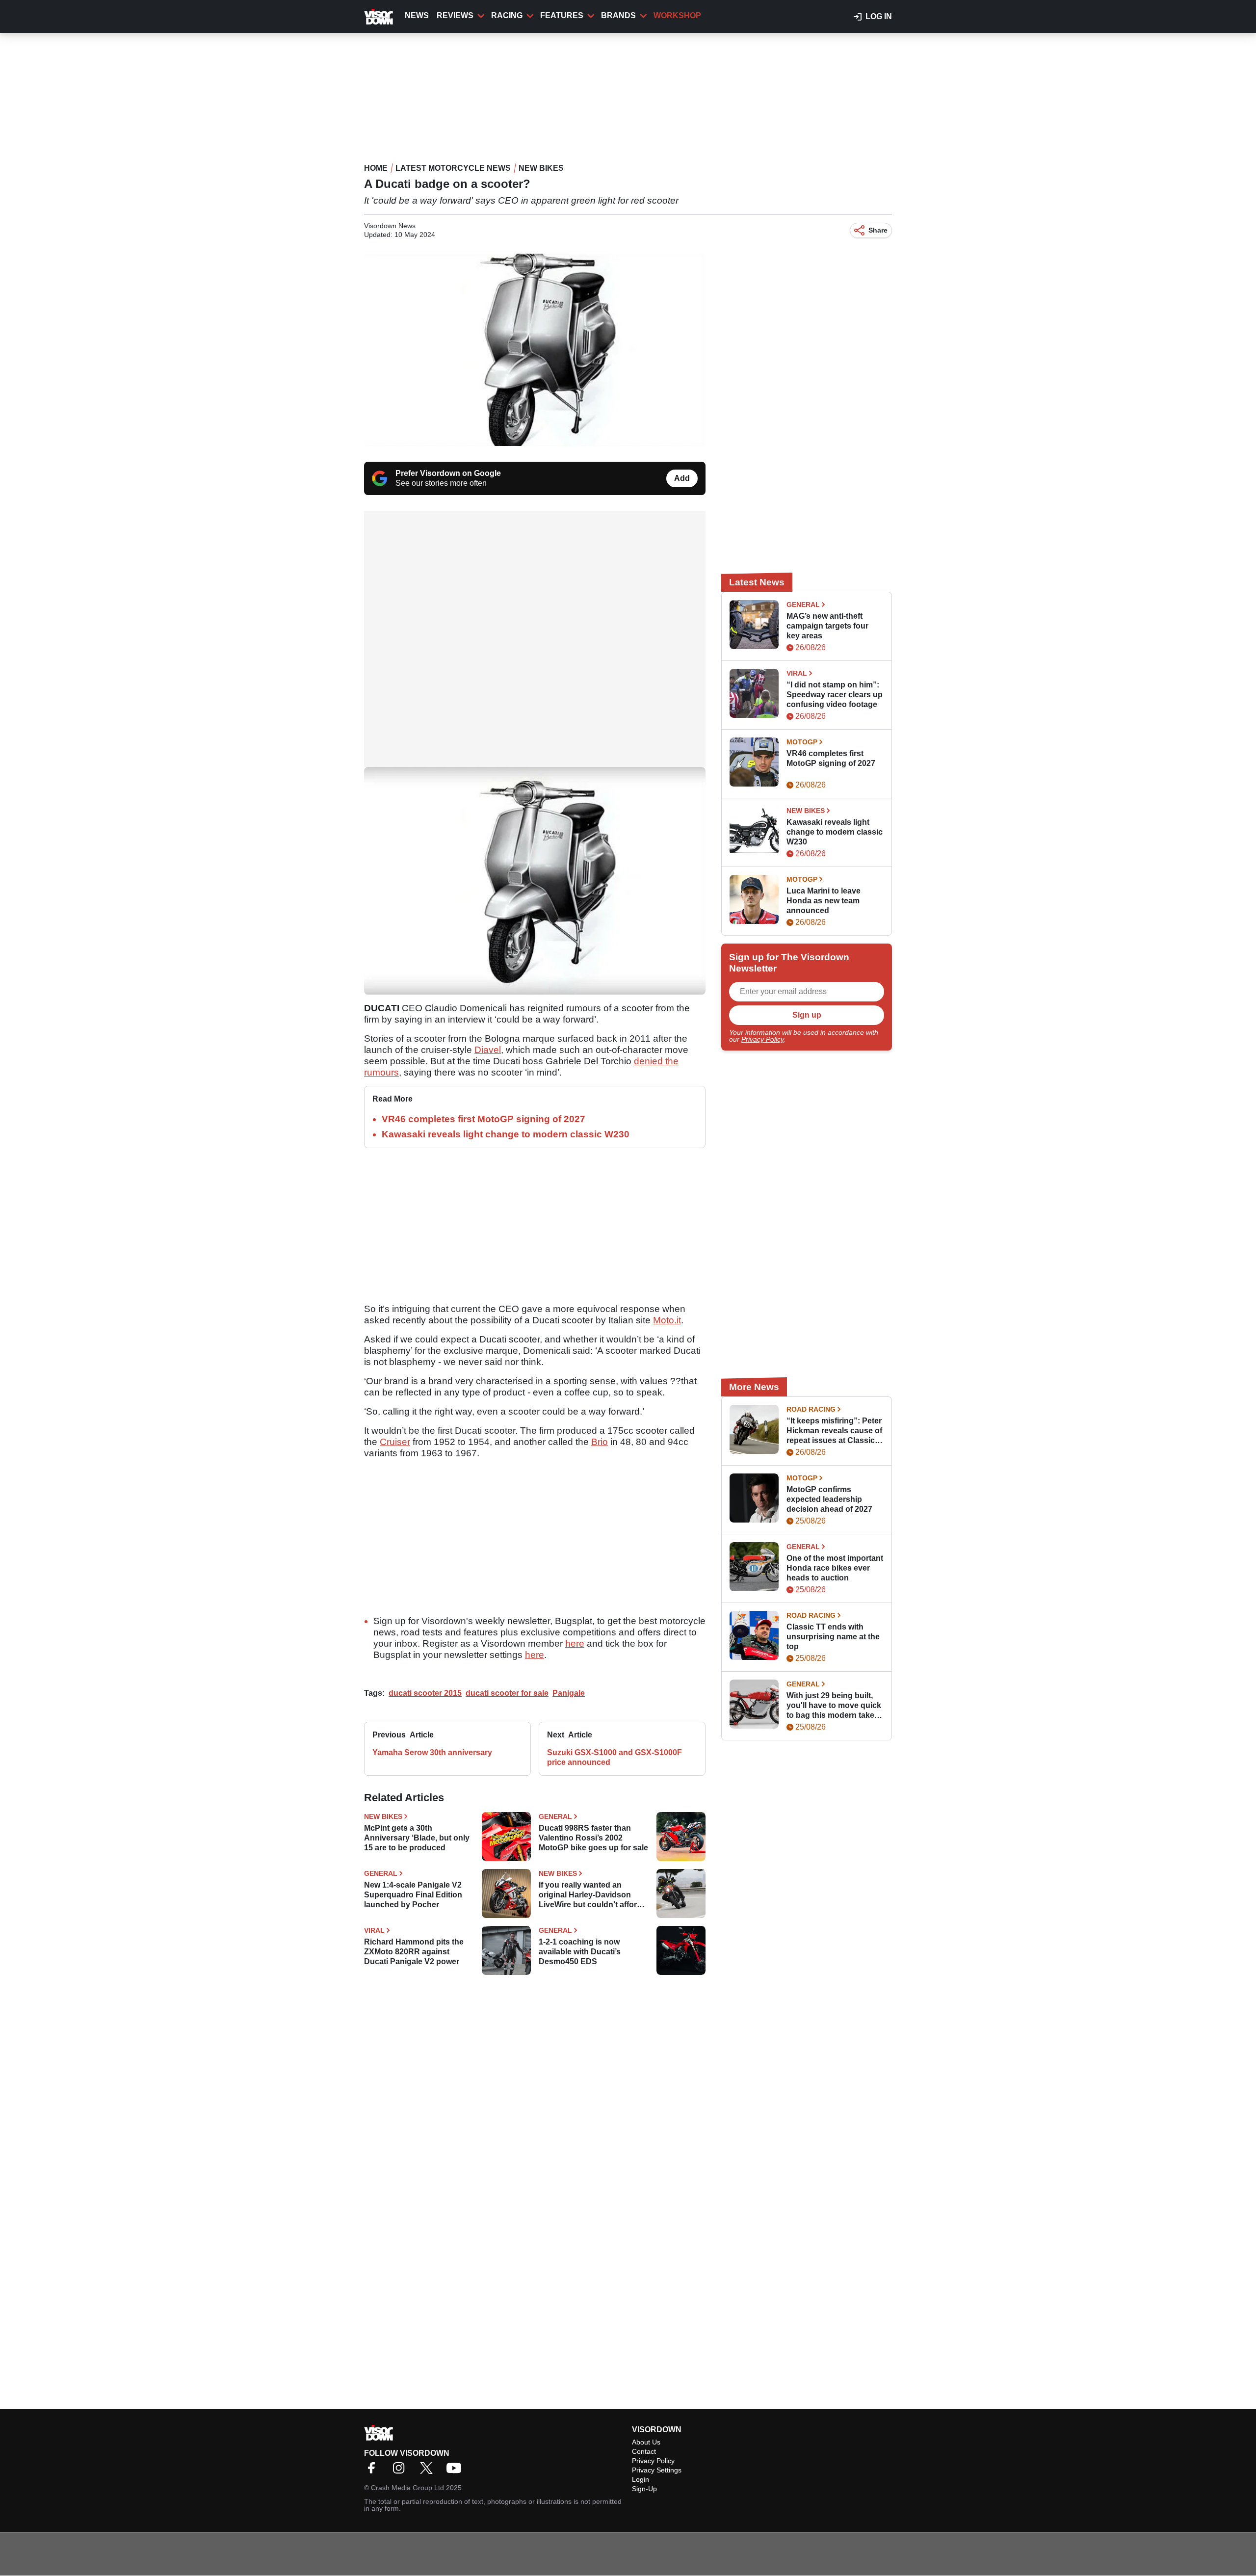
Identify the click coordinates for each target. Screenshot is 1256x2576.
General (555, 1816)
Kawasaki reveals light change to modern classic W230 (506, 1134)
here (575, 1643)
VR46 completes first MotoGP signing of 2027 (484, 1119)
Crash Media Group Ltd (407, 2488)
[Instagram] (401, 2471)
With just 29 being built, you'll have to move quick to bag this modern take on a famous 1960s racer (834, 1706)
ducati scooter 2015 (425, 1693)
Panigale (569, 1693)
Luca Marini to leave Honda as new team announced (824, 901)
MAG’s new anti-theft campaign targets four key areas (827, 626)
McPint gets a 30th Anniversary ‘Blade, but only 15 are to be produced (417, 1838)
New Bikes (541, 168)
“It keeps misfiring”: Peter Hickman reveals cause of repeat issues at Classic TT (834, 1431)
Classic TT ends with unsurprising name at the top (833, 1637)
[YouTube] (456, 2471)
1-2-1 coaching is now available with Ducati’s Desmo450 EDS (580, 1952)
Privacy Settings (657, 2470)
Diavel (488, 1050)
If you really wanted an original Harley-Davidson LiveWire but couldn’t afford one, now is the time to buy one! (590, 1895)
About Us (646, 2442)
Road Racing (811, 1409)
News (417, 15)
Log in (879, 16)
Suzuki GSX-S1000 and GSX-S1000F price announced (615, 1757)
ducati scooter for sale (507, 1693)
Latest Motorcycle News (453, 168)
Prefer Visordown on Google (448, 473)
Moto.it (667, 1320)
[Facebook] (374, 2471)
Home (376, 168)
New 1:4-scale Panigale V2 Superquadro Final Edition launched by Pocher (413, 1895)
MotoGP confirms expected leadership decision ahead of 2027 (829, 1499)
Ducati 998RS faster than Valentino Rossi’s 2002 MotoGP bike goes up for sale (593, 1838)
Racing (507, 15)
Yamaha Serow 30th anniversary (432, 1752)
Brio (600, 1442)
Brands (618, 15)
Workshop (677, 15)
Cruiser (395, 1442)
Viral (374, 1930)
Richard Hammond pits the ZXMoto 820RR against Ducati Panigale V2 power (414, 1952)
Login (641, 2479)
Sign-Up (644, 2489)
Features (562, 15)
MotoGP (802, 742)
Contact (644, 2451)
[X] (429, 2471)
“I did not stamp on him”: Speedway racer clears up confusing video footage (835, 695)
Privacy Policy (762, 1039)
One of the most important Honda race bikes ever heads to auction (835, 1568)
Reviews (455, 15)
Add (682, 478)
